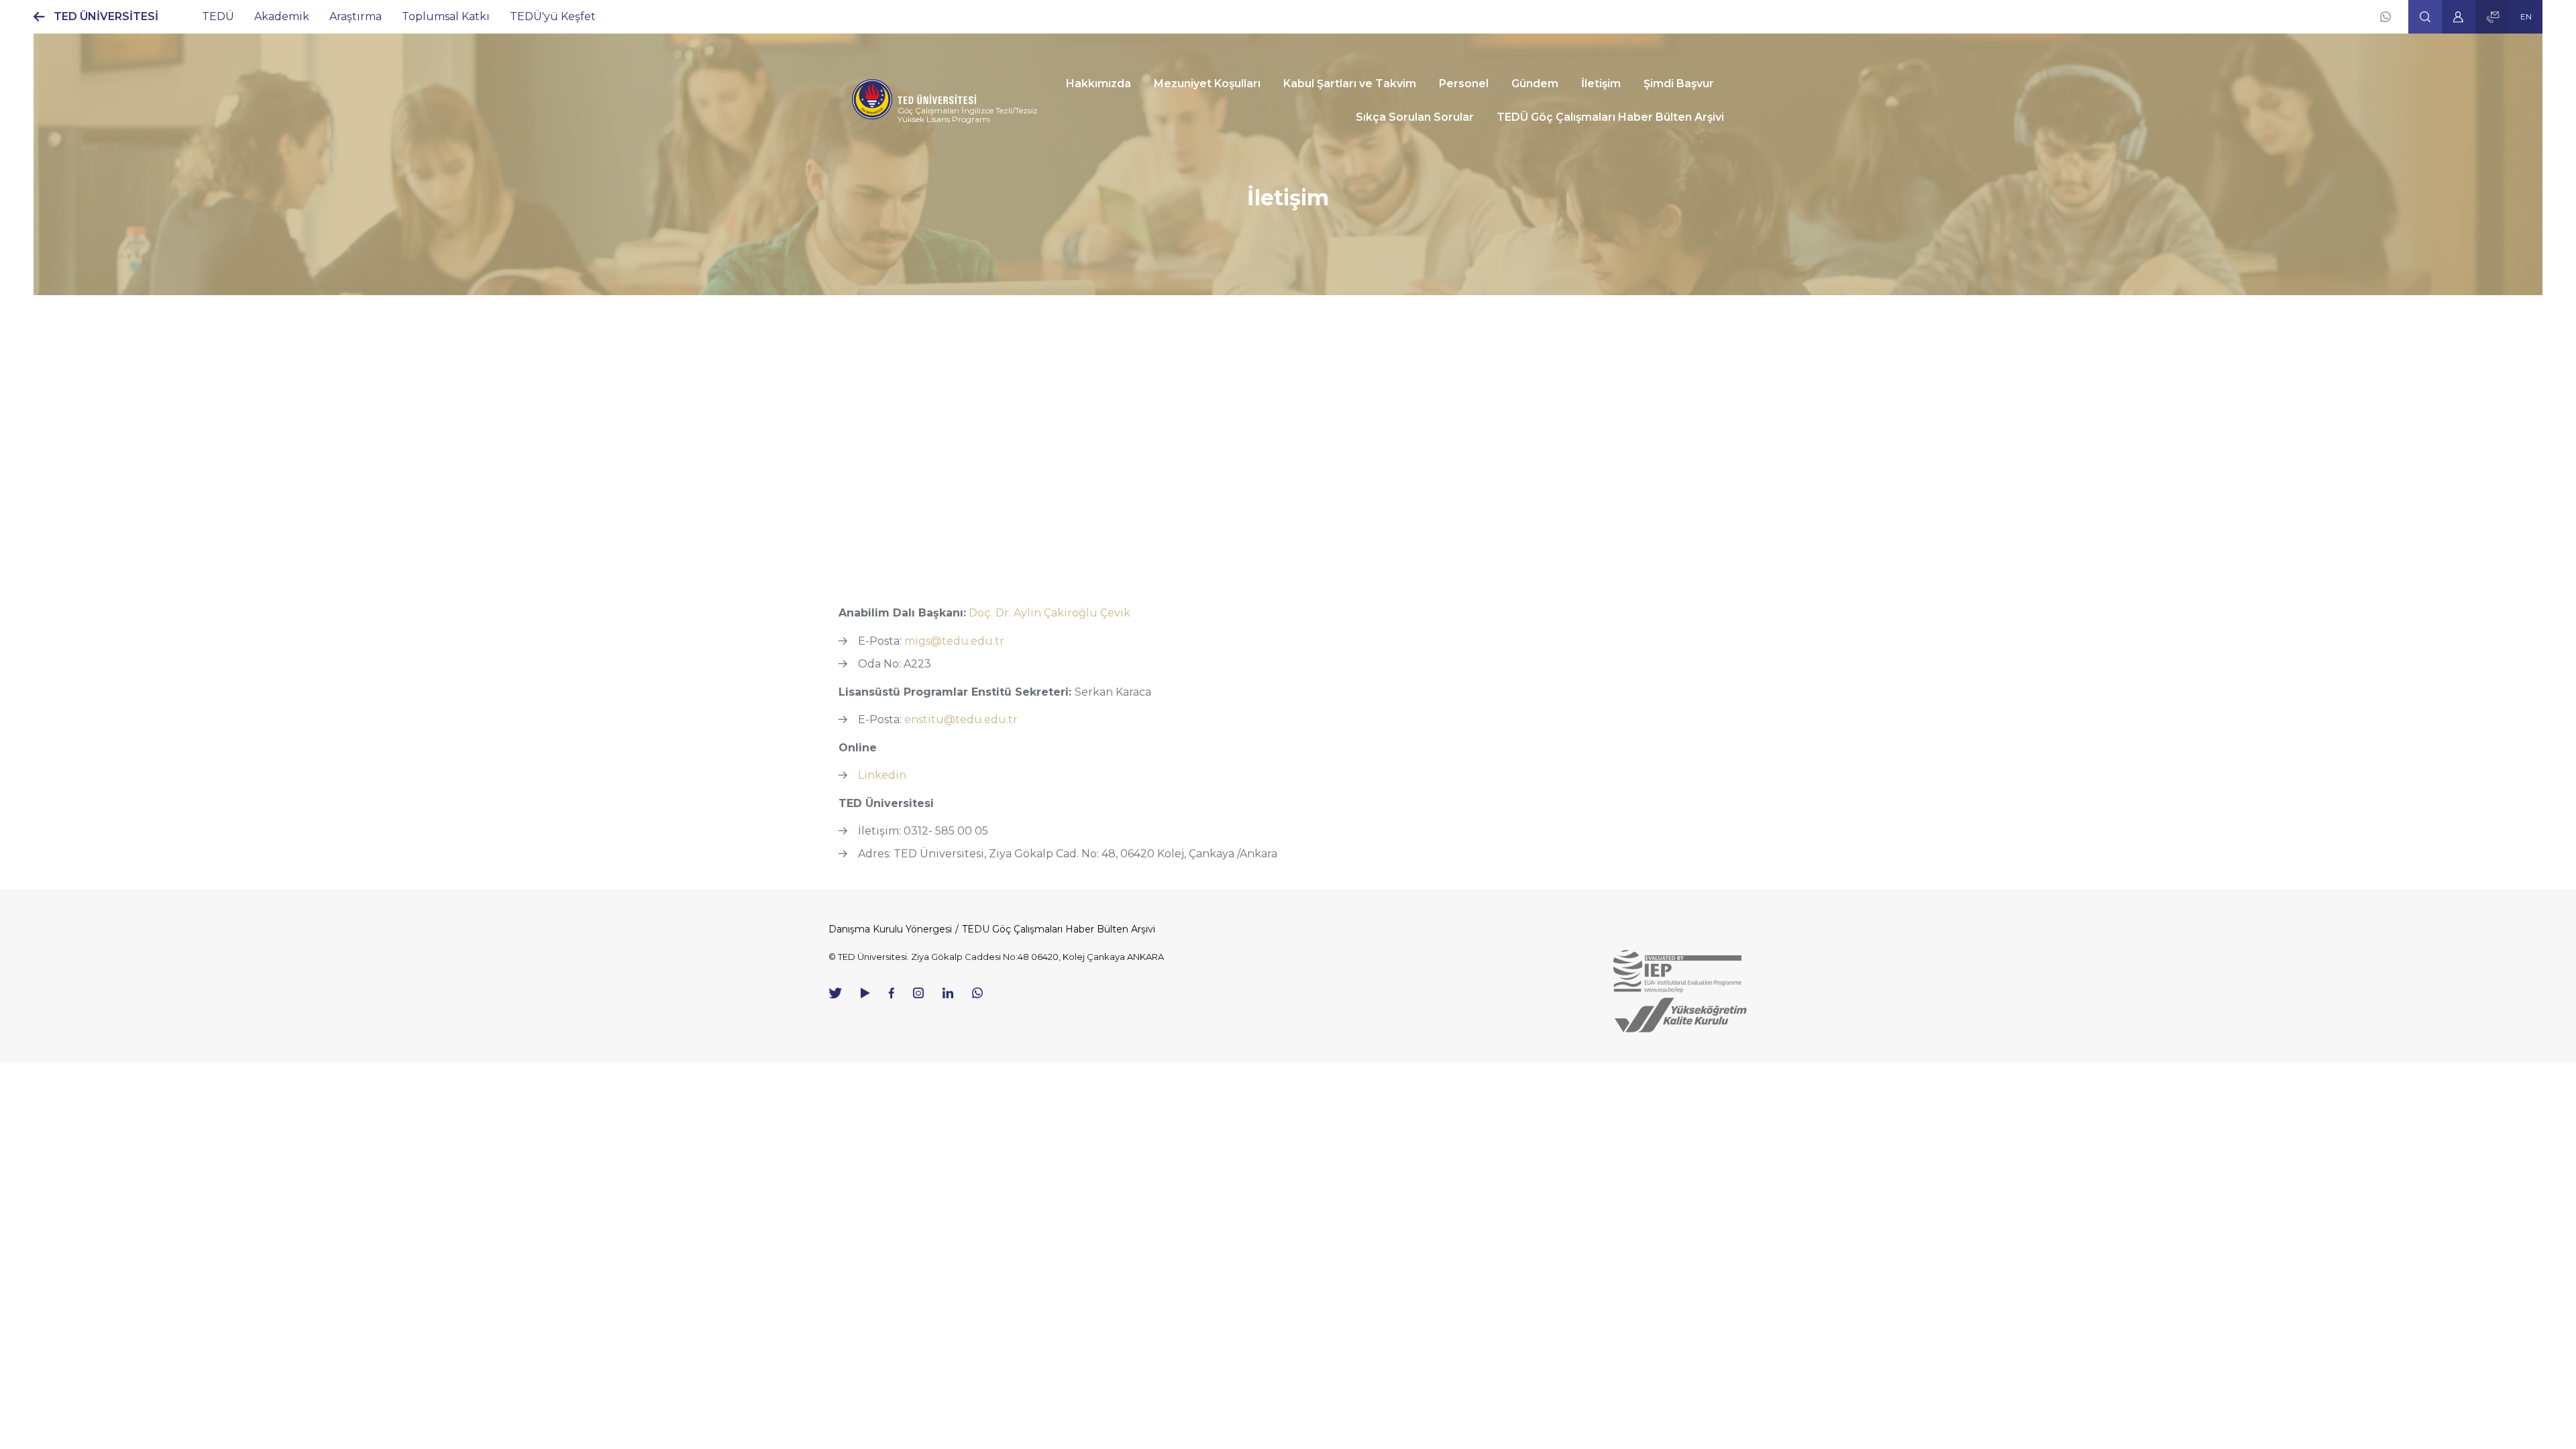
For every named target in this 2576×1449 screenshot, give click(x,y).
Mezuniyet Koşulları (1207, 84)
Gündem (1535, 84)
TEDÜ (218, 16)
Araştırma (356, 16)
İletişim (1601, 84)
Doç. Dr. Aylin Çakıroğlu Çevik (1050, 613)
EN (2526, 16)
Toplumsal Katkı (446, 16)
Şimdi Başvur (1679, 84)
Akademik (282, 16)
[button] (2425, 17)
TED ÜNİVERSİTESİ (106, 16)
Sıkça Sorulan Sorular (1415, 117)
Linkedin (882, 775)
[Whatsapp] (2385, 17)
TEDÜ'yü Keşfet (553, 16)
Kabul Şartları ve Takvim (1350, 84)
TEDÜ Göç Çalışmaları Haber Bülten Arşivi (1610, 117)
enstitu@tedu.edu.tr (961, 719)
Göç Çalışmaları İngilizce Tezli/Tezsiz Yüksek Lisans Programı (968, 115)
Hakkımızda (1098, 84)
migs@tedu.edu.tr (954, 641)
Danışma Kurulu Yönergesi (890, 929)
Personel (1464, 84)
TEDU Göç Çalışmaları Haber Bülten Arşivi (1059, 929)
